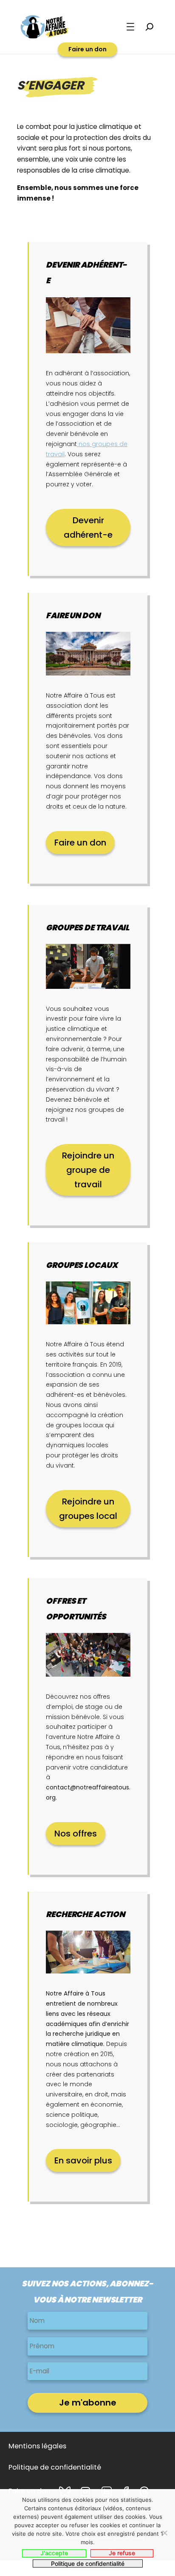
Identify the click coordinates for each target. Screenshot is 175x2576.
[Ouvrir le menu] (130, 27)
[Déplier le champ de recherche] (150, 27)
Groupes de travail (87, 928)
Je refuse (122, 2553)
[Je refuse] (164, 2533)
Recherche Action (85, 1914)
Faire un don (87, 49)
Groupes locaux (82, 1265)
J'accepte (54, 2553)
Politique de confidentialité (88, 2563)
